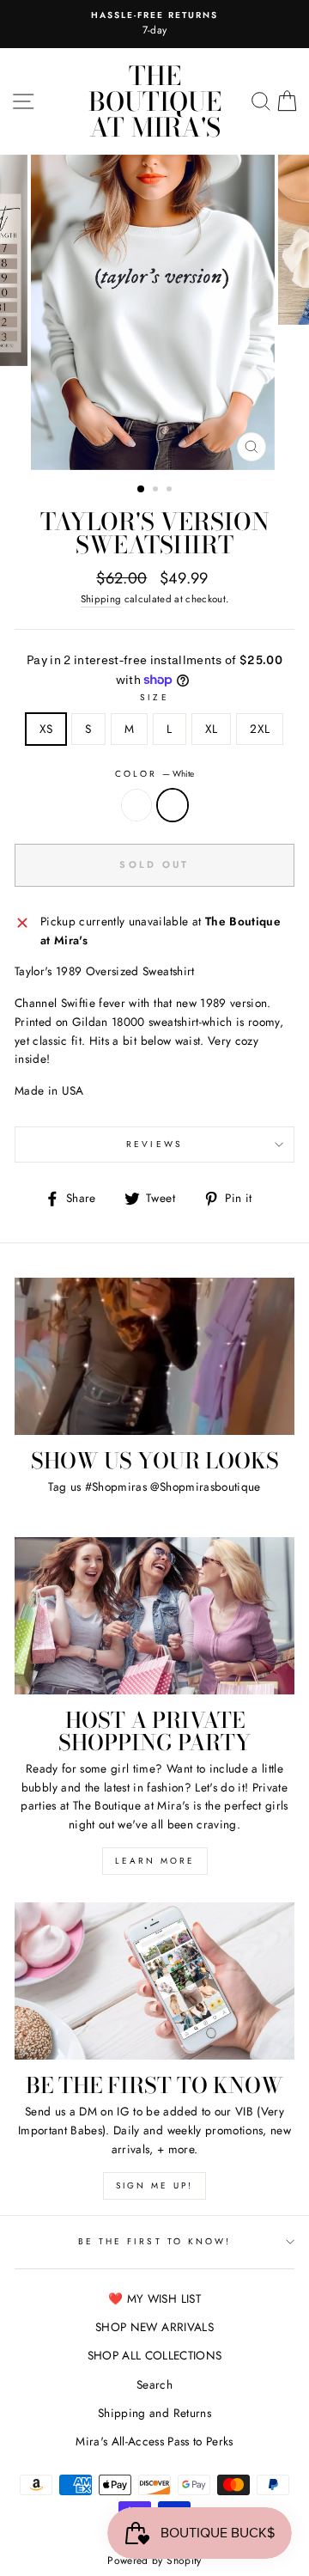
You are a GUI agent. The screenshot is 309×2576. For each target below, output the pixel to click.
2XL (260, 729)
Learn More (155, 1861)
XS (46, 729)
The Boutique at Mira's (155, 101)
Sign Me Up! (154, 2185)
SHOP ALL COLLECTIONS (155, 2355)
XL (212, 729)
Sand (136, 805)
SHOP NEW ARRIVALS (154, 2327)
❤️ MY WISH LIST (154, 2298)
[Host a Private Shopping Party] (154, 1616)
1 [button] (142, 490)
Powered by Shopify (154, 2561)
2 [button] (157, 491)
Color (154, 774)
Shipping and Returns (154, 2413)
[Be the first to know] (154, 1981)
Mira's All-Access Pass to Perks (154, 2441)
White (173, 805)
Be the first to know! (154, 2241)
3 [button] (171, 491)
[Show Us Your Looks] (154, 1356)
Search (154, 2384)
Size (154, 697)
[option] (154, 312)
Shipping (101, 599)
